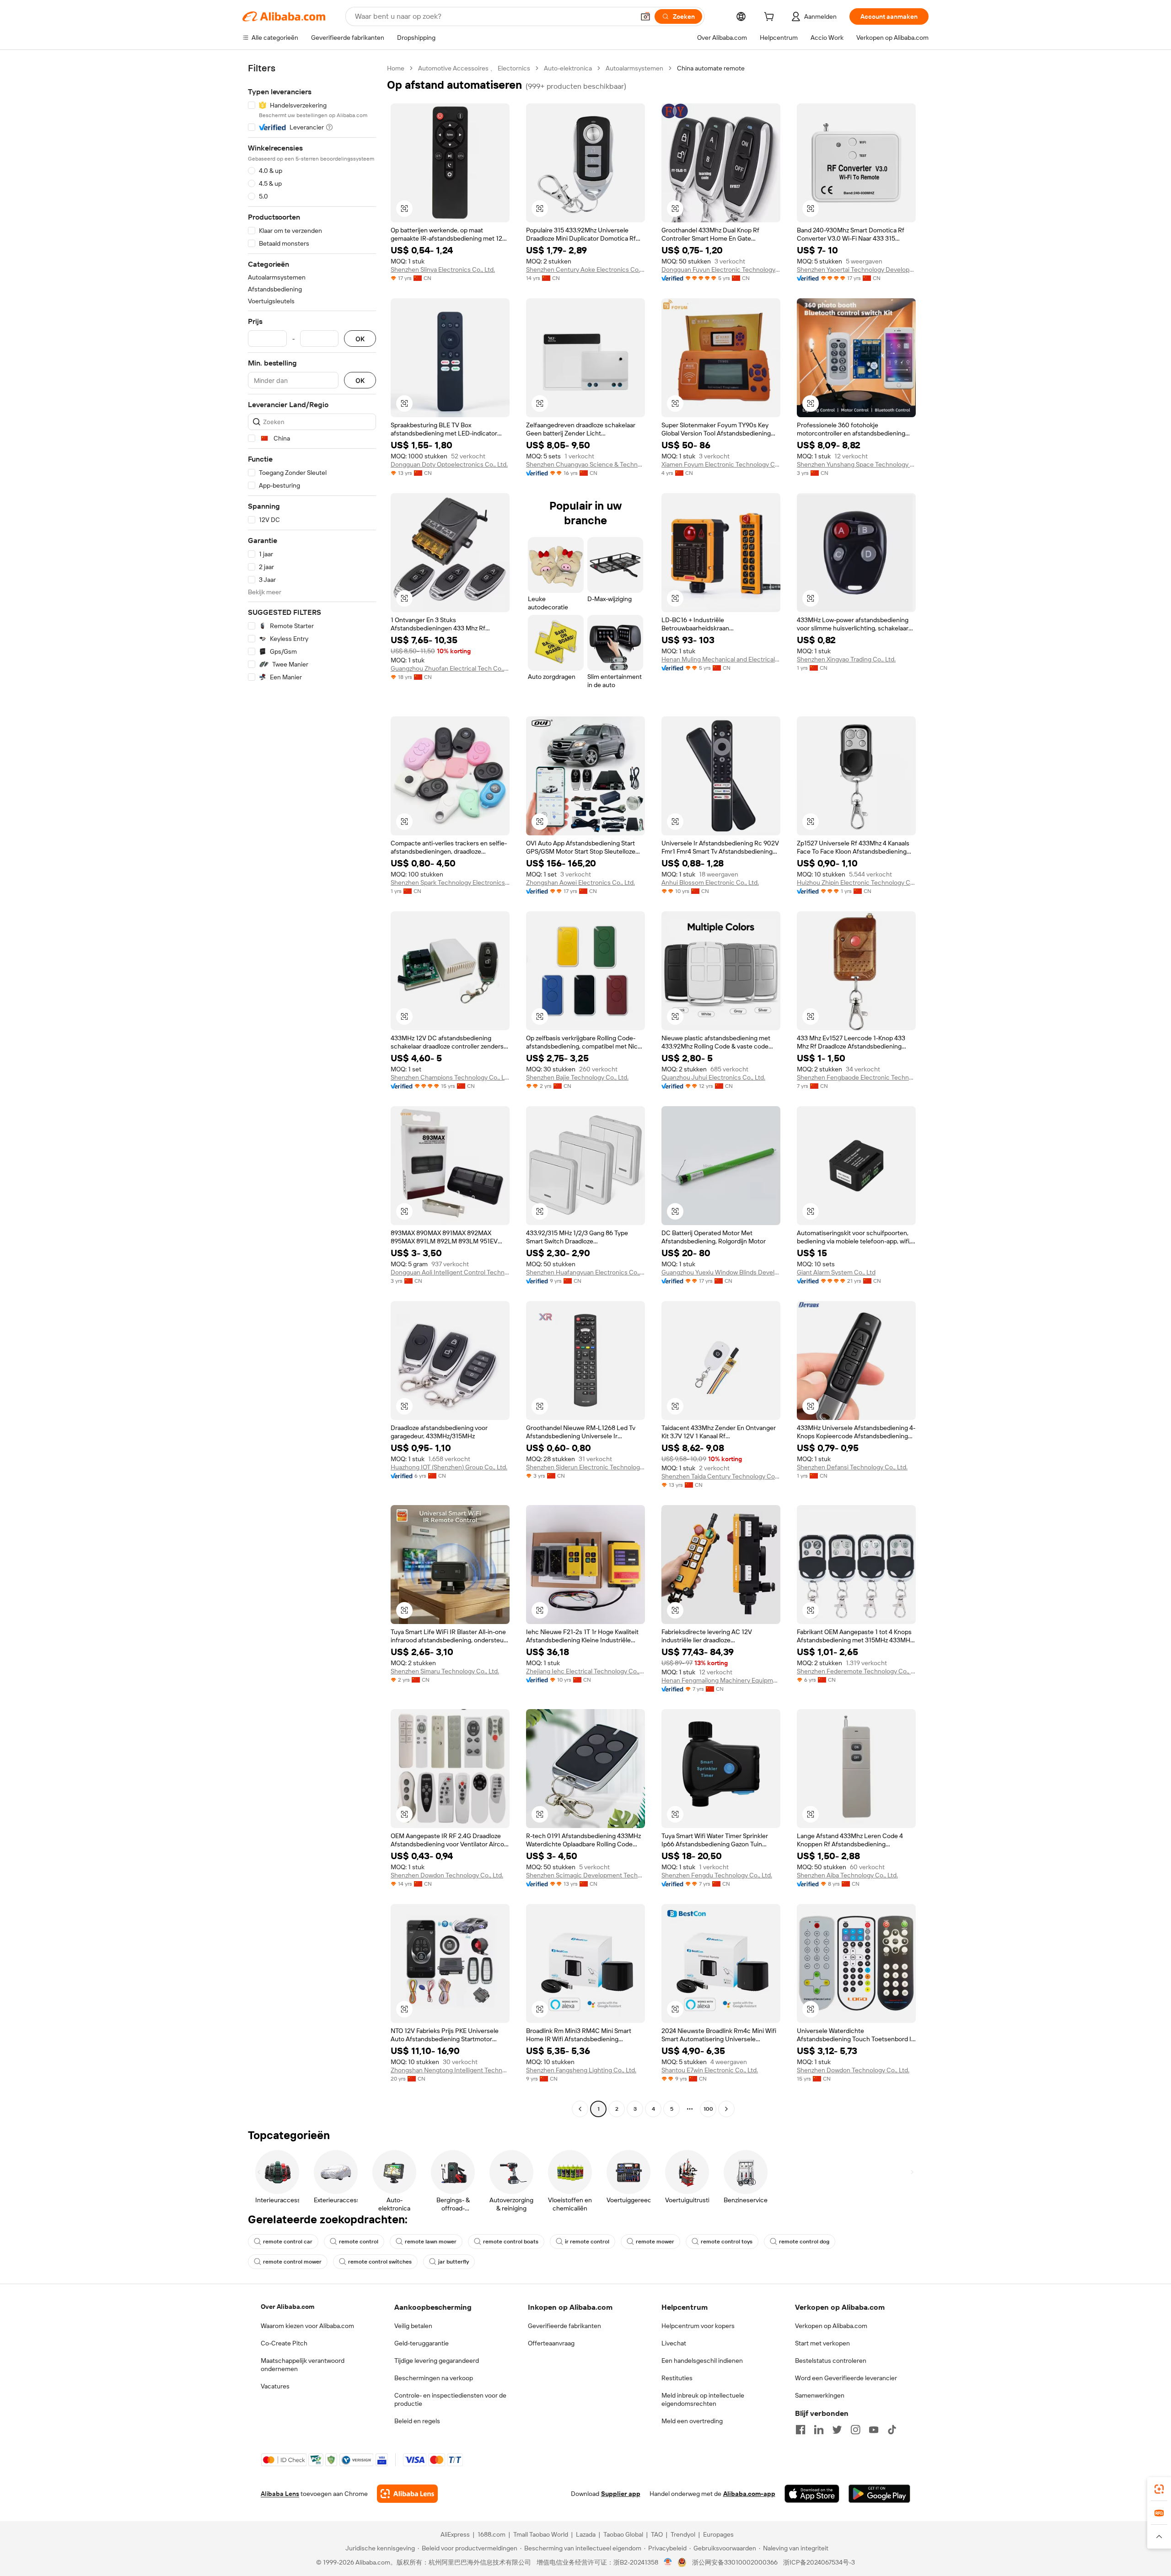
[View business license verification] (668, 2562)
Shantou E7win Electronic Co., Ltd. (710, 2070)
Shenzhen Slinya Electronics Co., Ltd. (443, 269)
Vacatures (275, 2386)
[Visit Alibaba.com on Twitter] (837, 2430)
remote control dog (804, 2242)
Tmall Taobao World (541, 2534)
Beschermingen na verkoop (434, 2378)
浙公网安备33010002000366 (735, 2562)
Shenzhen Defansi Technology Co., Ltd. (852, 1467)
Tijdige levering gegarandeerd (437, 2361)
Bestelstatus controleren (831, 2361)
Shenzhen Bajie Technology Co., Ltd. (577, 1077)
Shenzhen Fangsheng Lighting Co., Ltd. (581, 2070)
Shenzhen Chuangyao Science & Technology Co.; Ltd (585, 464)
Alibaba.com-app (749, 2494)
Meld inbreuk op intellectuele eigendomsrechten (703, 2399)
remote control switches (380, 2262)
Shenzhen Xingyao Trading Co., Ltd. (846, 659)
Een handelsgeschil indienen (702, 2361)
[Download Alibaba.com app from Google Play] (879, 2494)
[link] (1159, 2489)
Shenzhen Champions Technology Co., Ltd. (450, 1077)
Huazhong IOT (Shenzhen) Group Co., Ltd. (449, 1467)
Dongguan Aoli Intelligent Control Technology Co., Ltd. (450, 1272)
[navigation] (312, 1090)
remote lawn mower (431, 2242)
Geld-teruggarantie (422, 2343)
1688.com (491, 2534)
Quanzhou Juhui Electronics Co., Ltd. (713, 1077)
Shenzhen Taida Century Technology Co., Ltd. (721, 1476)
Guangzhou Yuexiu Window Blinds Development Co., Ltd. (721, 1272)
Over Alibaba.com (287, 2307)
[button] (645, 16)
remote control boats (511, 2242)
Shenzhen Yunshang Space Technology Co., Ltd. (856, 464)
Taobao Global (623, 2534)
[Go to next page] (726, 2109)
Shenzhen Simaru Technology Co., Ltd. (445, 1671)
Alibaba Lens (280, 2494)
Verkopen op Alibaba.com (831, 2326)
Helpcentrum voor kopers (698, 2326)
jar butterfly (454, 2262)
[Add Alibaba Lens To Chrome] (407, 2494)
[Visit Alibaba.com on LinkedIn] (819, 2430)
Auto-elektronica (568, 68)
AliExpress (455, 2534)
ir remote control (587, 2242)
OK (360, 339)
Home (396, 68)
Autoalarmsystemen (634, 68)
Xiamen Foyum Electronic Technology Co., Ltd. (721, 464)
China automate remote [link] (711, 68)
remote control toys (727, 2242)
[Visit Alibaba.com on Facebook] (800, 2430)
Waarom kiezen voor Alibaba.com (307, 2326)
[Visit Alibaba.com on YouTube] (874, 2430)
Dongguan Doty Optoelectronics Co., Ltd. (449, 464)
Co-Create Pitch (284, 2343)
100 (708, 2109)
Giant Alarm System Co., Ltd (836, 1272)
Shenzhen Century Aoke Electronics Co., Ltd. (585, 269)
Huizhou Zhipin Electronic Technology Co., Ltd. (856, 882)
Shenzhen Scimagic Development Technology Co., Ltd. (585, 1875)
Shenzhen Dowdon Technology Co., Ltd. (447, 1875)
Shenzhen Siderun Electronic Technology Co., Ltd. (585, 1467)
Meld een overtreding (692, 2421)
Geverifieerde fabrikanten (564, 2326)
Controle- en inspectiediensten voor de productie (450, 2399)
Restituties (677, 2378)
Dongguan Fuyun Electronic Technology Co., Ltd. (721, 269)
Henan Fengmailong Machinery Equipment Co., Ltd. (721, 1680)
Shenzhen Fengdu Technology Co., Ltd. (717, 1875)
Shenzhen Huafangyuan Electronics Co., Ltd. (585, 1272)
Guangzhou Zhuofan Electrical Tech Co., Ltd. (450, 668)
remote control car (288, 2242)
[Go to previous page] (580, 2109)
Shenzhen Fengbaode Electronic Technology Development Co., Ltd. (856, 1077)
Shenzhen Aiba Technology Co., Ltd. (847, 1875)
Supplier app (621, 2494)
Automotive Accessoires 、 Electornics (474, 68)
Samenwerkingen (820, 2395)
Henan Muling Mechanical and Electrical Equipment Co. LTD (721, 659)
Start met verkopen (822, 2343)
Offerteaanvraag (551, 2343)
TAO (657, 2534)
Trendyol (683, 2534)
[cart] (771, 18)
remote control (359, 2242)
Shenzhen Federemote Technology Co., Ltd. (856, 1671)
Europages (718, 2534)
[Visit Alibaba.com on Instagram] (855, 2430)
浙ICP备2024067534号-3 (819, 2562)
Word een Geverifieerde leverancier (846, 2378)
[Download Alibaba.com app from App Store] (812, 2494)
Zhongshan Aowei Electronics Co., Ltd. (580, 882)
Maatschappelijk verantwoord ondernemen (303, 2365)
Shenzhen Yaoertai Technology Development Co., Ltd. (856, 269)
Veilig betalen (413, 2326)
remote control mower (292, 2262)
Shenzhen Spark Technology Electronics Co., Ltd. (450, 882)
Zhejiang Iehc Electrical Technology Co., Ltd (585, 1671)
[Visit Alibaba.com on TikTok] (892, 2430)
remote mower (655, 2242)
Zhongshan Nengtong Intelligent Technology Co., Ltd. (450, 2070)
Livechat (674, 2343)
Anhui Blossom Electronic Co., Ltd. (710, 882)
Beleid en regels (417, 2421)
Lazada (586, 2534)
